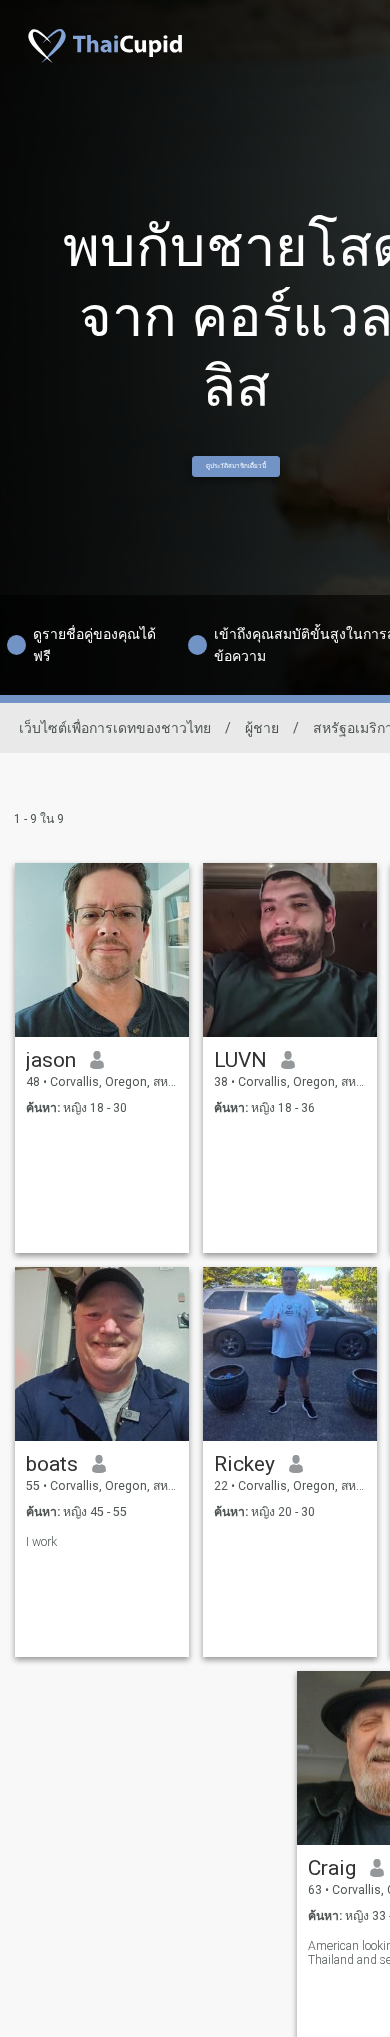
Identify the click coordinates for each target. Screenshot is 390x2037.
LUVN (240, 1060)
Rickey (244, 1464)
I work (41, 1542)
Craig (332, 1868)
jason (51, 1060)
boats (52, 1464)
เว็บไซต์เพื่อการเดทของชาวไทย (115, 728)
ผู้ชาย (262, 728)
